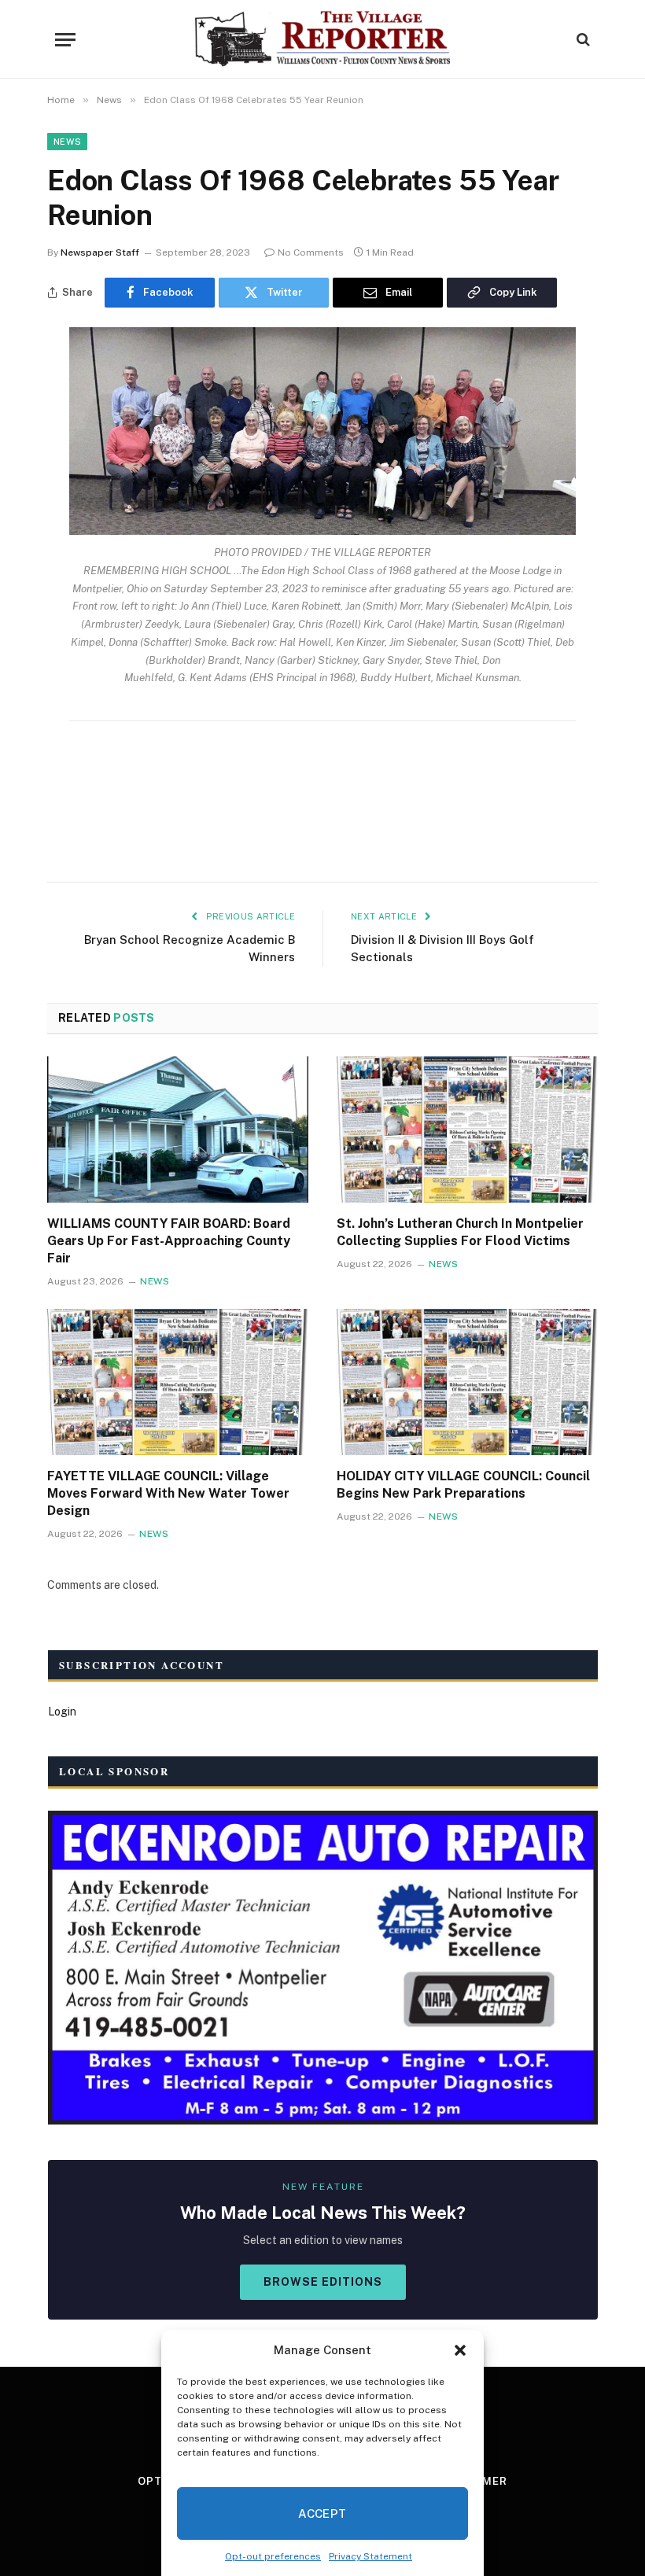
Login (62, 1712)
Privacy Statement (370, 2556)
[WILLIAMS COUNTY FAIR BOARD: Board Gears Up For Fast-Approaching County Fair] (178, 1130)
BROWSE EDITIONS (323, 2282)
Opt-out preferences (273, 2556)
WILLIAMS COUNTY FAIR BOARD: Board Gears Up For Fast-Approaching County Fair (169, 1241)
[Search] (582, 40)
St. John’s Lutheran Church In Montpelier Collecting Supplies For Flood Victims (460, 1232)
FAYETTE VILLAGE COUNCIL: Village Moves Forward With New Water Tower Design (168, 1493)
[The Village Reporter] (323, 39)
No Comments (311, 252)
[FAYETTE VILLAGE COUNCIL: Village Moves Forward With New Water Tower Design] (178, 1382)
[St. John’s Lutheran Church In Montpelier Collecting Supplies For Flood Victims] (467, 1130)
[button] (460, 2350)
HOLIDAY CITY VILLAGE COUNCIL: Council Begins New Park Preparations (463, 1485)
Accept (322, 2513)
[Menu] (65, 40)
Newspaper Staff (100, 252)
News (67, 142)
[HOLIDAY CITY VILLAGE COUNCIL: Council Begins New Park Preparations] (467, 1382)
